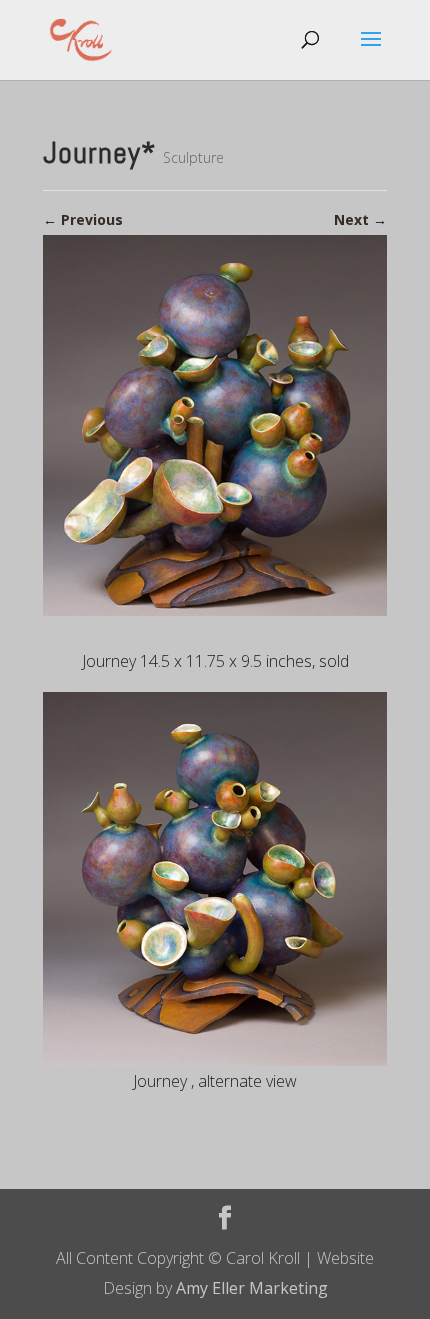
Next (360, 219)
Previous (83, 219)
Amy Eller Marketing (252, 1288)
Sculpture (193, 157)
